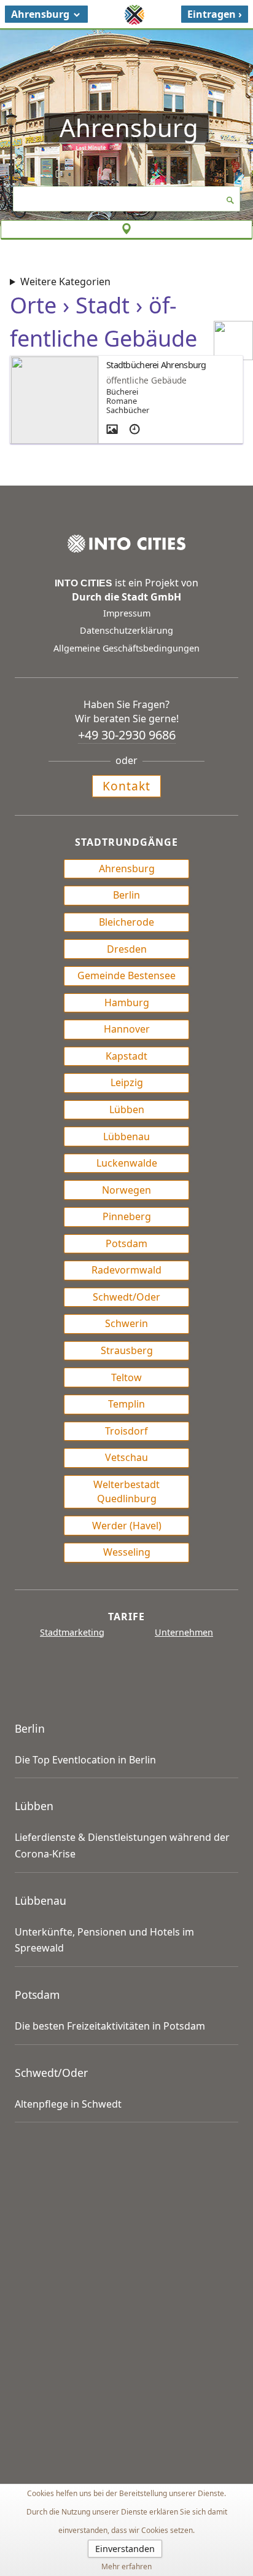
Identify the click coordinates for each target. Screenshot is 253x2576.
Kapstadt (126, 1056)
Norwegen (126, 1190)
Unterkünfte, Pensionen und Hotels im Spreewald (104, 1940)
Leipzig (127, 1082)
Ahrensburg (127, 869)
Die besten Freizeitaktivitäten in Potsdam (110, 2026)
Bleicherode (126, 922)
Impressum (127, 613)
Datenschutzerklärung (126, 630)
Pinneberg (127, 1216)
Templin (126, 1404)
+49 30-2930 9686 (127, 735)
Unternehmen (184, 1632)
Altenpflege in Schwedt (68, 2104)
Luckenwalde (127, 1163)
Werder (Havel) (127, 1526)
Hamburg (127, 1002)
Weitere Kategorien (65, 282)
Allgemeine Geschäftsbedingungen (126, 648)
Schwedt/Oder (126, 1297)
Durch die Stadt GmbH (126, 597)
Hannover (127, 1029)
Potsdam (126, 1243)
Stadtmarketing (72, 1632)
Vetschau (126, 1457)
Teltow (126, 1377)
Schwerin (126, 1323)
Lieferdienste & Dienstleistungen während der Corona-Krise (122, 1845)
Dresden (127, 949)
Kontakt (126, 786)
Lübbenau (126, 1136)
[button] (46, 14)
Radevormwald (126, 1270)
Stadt (103, 305)
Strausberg (127, 1350)
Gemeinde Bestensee (126, 975)
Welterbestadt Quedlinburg (126, 1491)
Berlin (126, 895)
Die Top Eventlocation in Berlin (85, 1760)
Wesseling (127, 1552)
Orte (33, 305)
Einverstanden (125, 2549)
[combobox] (127, 199)
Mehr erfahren (126, 2566)
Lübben (127, 1109)
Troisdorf (126, 1431)
